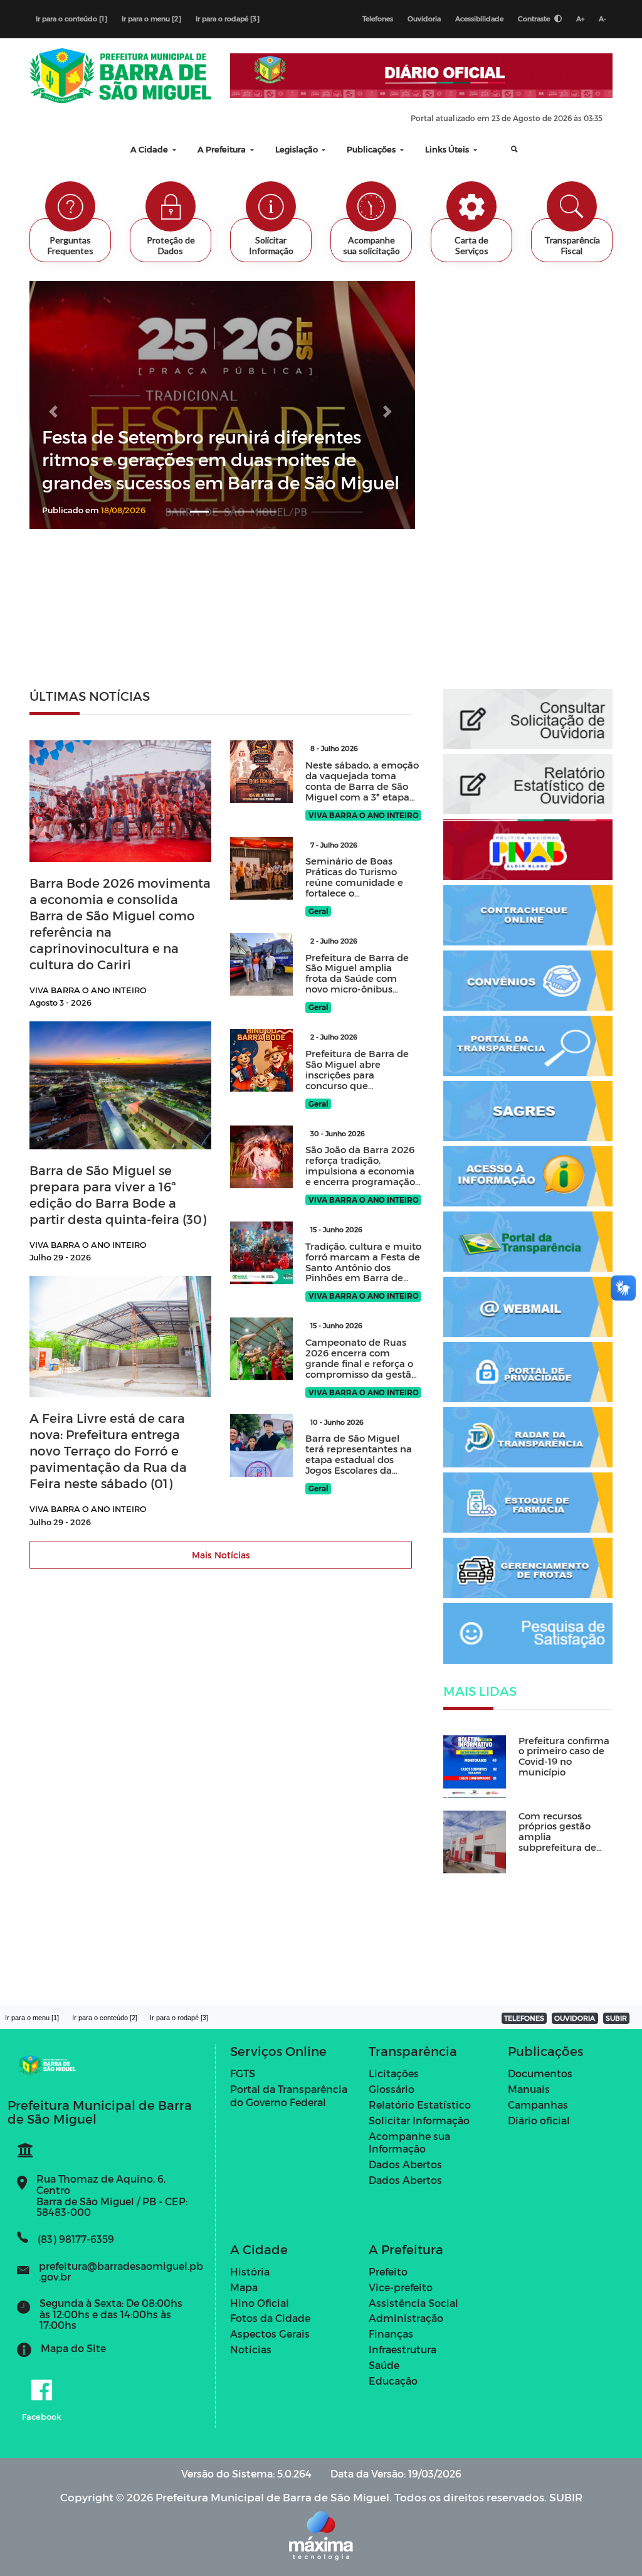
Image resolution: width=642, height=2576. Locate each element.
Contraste (535, 19)
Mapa (244, 2287)
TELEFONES (524, 2018)
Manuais (529, 2089)
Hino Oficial (260, 2303)
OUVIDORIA (575, 2018)
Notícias (251, 2349)
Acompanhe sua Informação (409, 2142)
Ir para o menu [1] (32, 2018)
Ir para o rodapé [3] (228, 19)
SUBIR (616, 2018)
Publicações (372, 149)
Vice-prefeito (401, 2287)
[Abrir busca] (505, 149)
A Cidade (150, 149)
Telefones (378, 19)
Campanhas (538, 2105)
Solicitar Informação (419, 2120)
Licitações (394, 2073)
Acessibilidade (479, 19)
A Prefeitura (223, 149)
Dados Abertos (405, 2164)
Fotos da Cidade (270, 2318)
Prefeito (388, 2271)
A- (603, 19)
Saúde (384, 2365)
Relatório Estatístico (420, 2105)
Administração (406, 2318)
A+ (580, 19)
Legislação (297, 149)
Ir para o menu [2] (151, 19)
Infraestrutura (403, 2349)
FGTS (243, 2073)
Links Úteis (448, 149)
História (250, 2271)
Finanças (391, 2334)
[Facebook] (42, 2391)
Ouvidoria (424, 19)
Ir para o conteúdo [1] (71, 19)
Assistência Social (413, 2303)
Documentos (540, 2073)
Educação (393, 2381)
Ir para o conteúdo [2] (105, 2018)
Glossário (392, 2089)
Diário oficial (539, 2120)
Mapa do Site (73, 2348)
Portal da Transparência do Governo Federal (289, 2095)
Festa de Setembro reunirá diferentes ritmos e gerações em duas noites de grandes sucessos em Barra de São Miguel (221, 459)
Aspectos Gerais (270, 2334)
